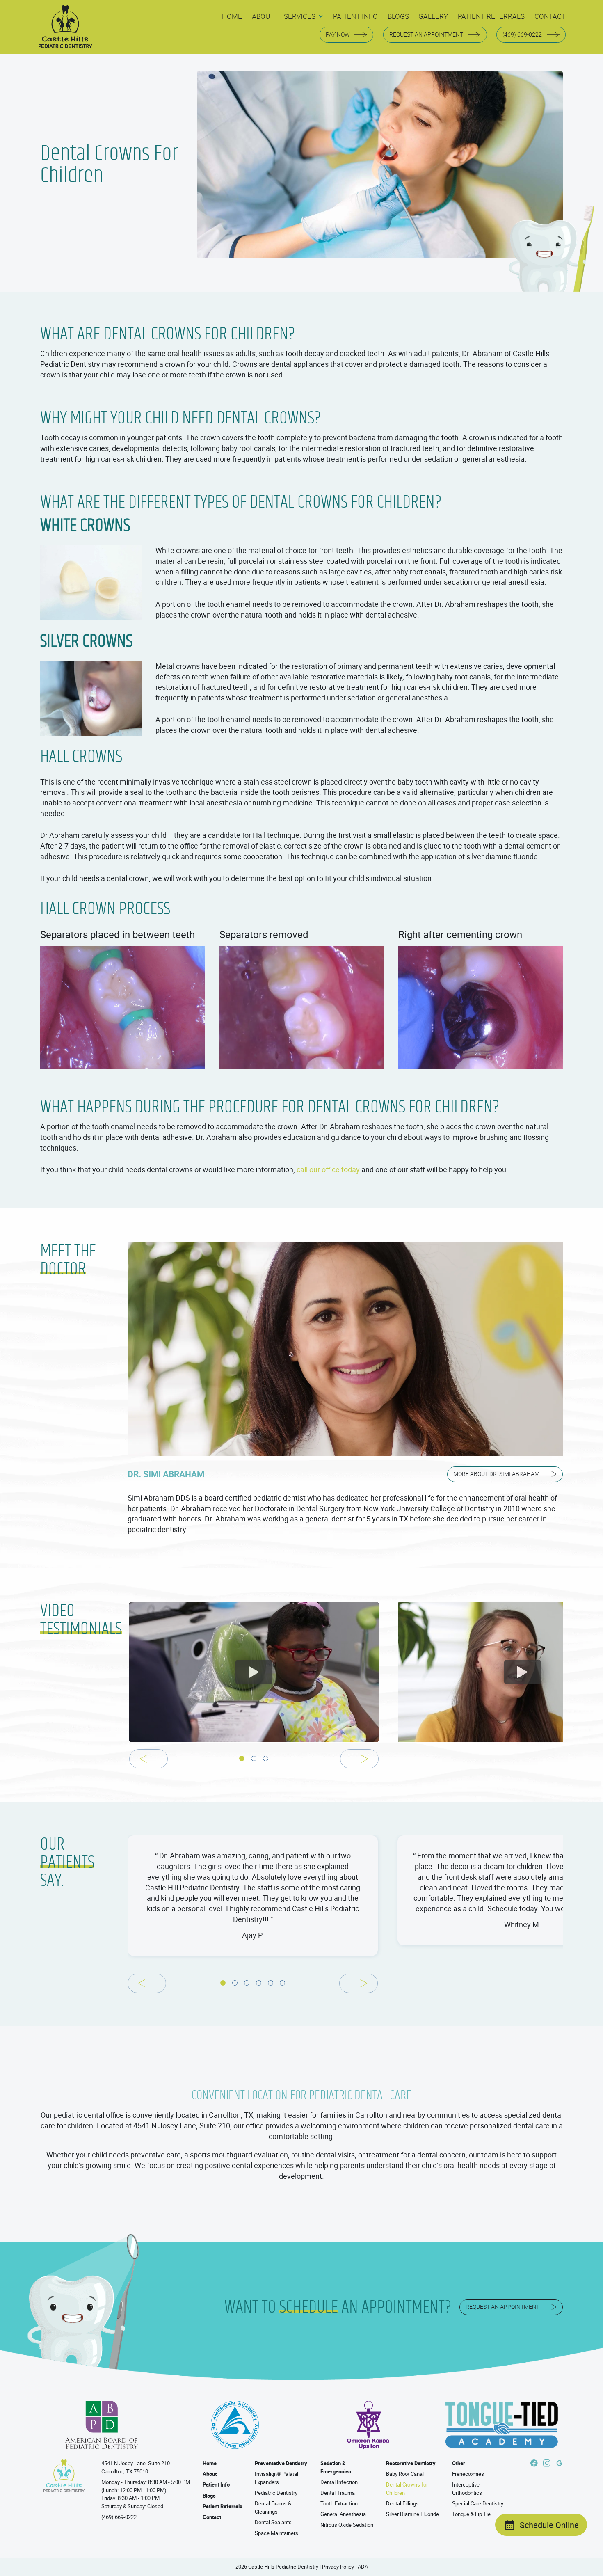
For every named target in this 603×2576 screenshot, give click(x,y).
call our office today (328, 1169)
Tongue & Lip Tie (471, 2514)
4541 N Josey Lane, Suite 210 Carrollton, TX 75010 (136, 2467)
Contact (212, 2517)
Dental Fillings (402, 2503)
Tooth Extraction (339, 2503)
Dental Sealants (273, 2522)
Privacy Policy (338, 2567)
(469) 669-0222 (119, 2517)
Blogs (209, 2496)
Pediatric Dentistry (276, 2493)
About (210, 2474)
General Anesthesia (343, 2514)
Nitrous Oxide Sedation (347, 2525)
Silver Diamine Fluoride (412, 2514)
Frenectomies (468, 2474)
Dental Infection (339, 2482)
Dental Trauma (338, 2493)
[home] (65, 27)
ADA (363, 2567)
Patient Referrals (223, 2506)
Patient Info (216, 2484)
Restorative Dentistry (411, 2463)
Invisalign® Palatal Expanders (276, 2478)
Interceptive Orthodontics (467, 2489)
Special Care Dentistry (478, 2503)
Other (459, 2463)
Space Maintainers (276, 2533)
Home (210, 2463)
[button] (304, 17)
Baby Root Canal (405, 2474)
